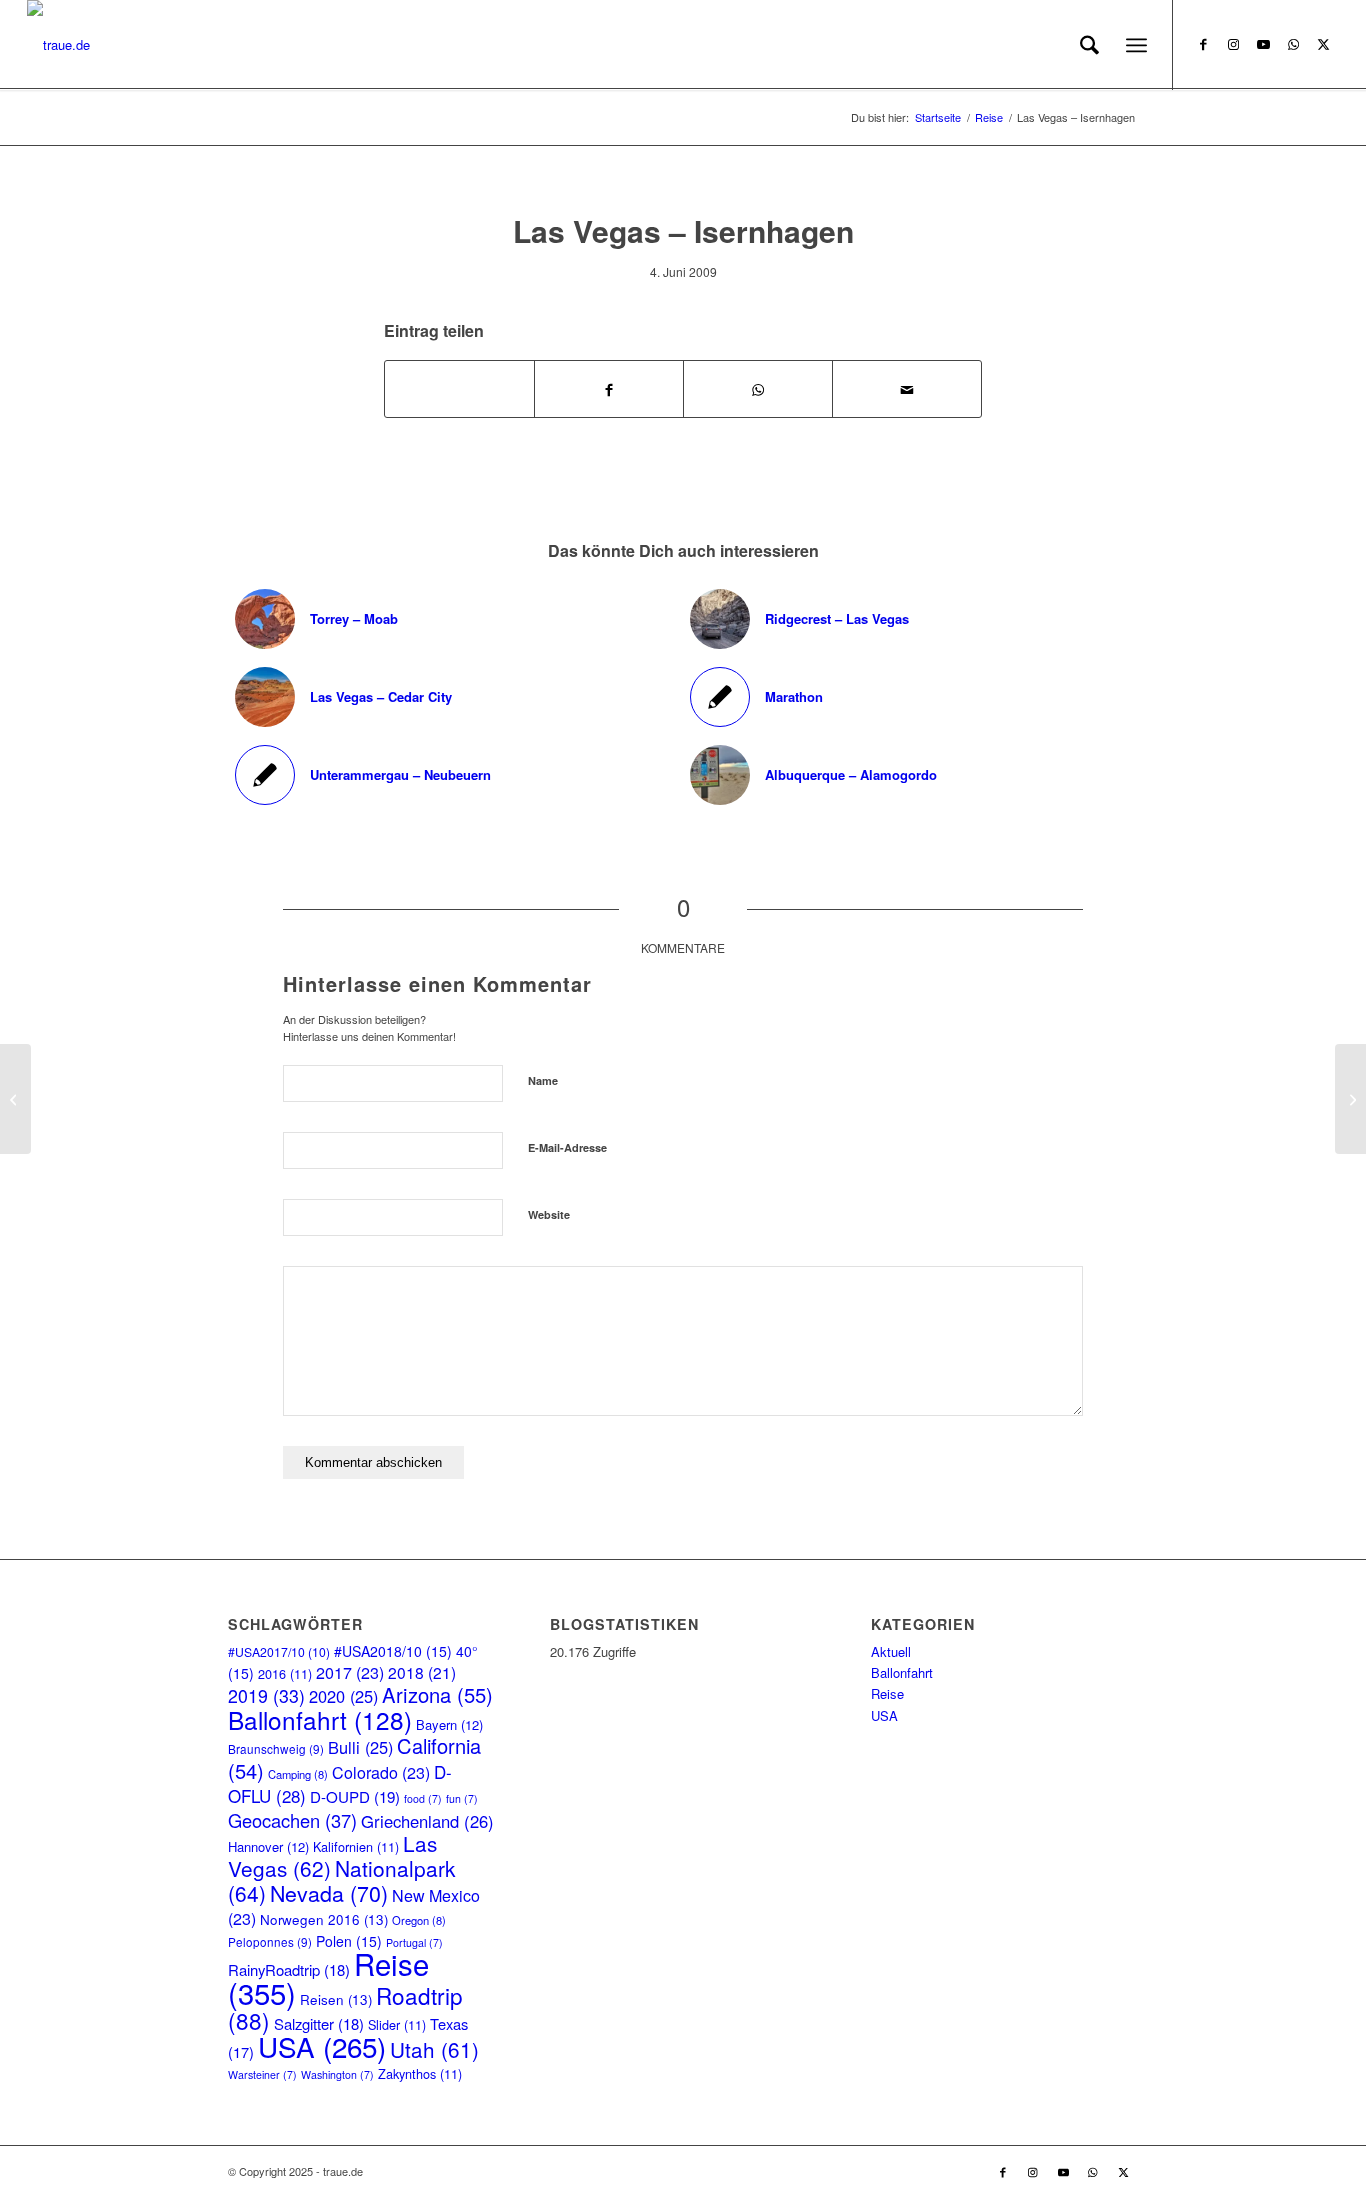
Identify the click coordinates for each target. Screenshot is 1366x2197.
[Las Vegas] (15, 1099)
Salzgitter (319, 2023)
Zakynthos (420, 2073)
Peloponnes (270, 1941)
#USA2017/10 (279, 1651)
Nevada (329, 1892)
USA (322, 2046)
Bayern (449, 1724)
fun (462, 1798)
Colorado (381, 1772)
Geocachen (292, 1820)
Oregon (419, 1920)
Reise (887, 1693)
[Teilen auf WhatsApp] (459, 389)
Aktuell (891, 1651)
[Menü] (1136, 45)
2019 (266, 1695)
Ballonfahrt (320, 1719)
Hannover (268, 1846)
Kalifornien (356, 1846)
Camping (298, 1774)
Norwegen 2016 (324, 1919)
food (423, 1798)
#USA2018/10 (393, 1651)
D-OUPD (355, 1796)
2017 (350, 1672)
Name (543, 1080)
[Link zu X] (1324, 44)
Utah (434, 2049)
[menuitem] (1089, 45)
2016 (285, 1673)
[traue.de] (58, 45)
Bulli (360, 1747)
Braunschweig (276, 1748)
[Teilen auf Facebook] (609, 388)
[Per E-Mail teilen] (907, 388)
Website (549, 1214)
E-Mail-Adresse (567, 1147)
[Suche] (1089, 45)
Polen (349, 1941)
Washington (337, 2074)
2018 (422, 1672)
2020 (343, 1696)
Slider (397, 2024)
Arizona (437, 1694)
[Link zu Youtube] (1264, 44)
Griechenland (427, 1821)
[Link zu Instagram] (1234, 44)
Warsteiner (262, 2074)
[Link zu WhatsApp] (1294, 44)
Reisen (336, 1999)
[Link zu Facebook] (1204, 44)
